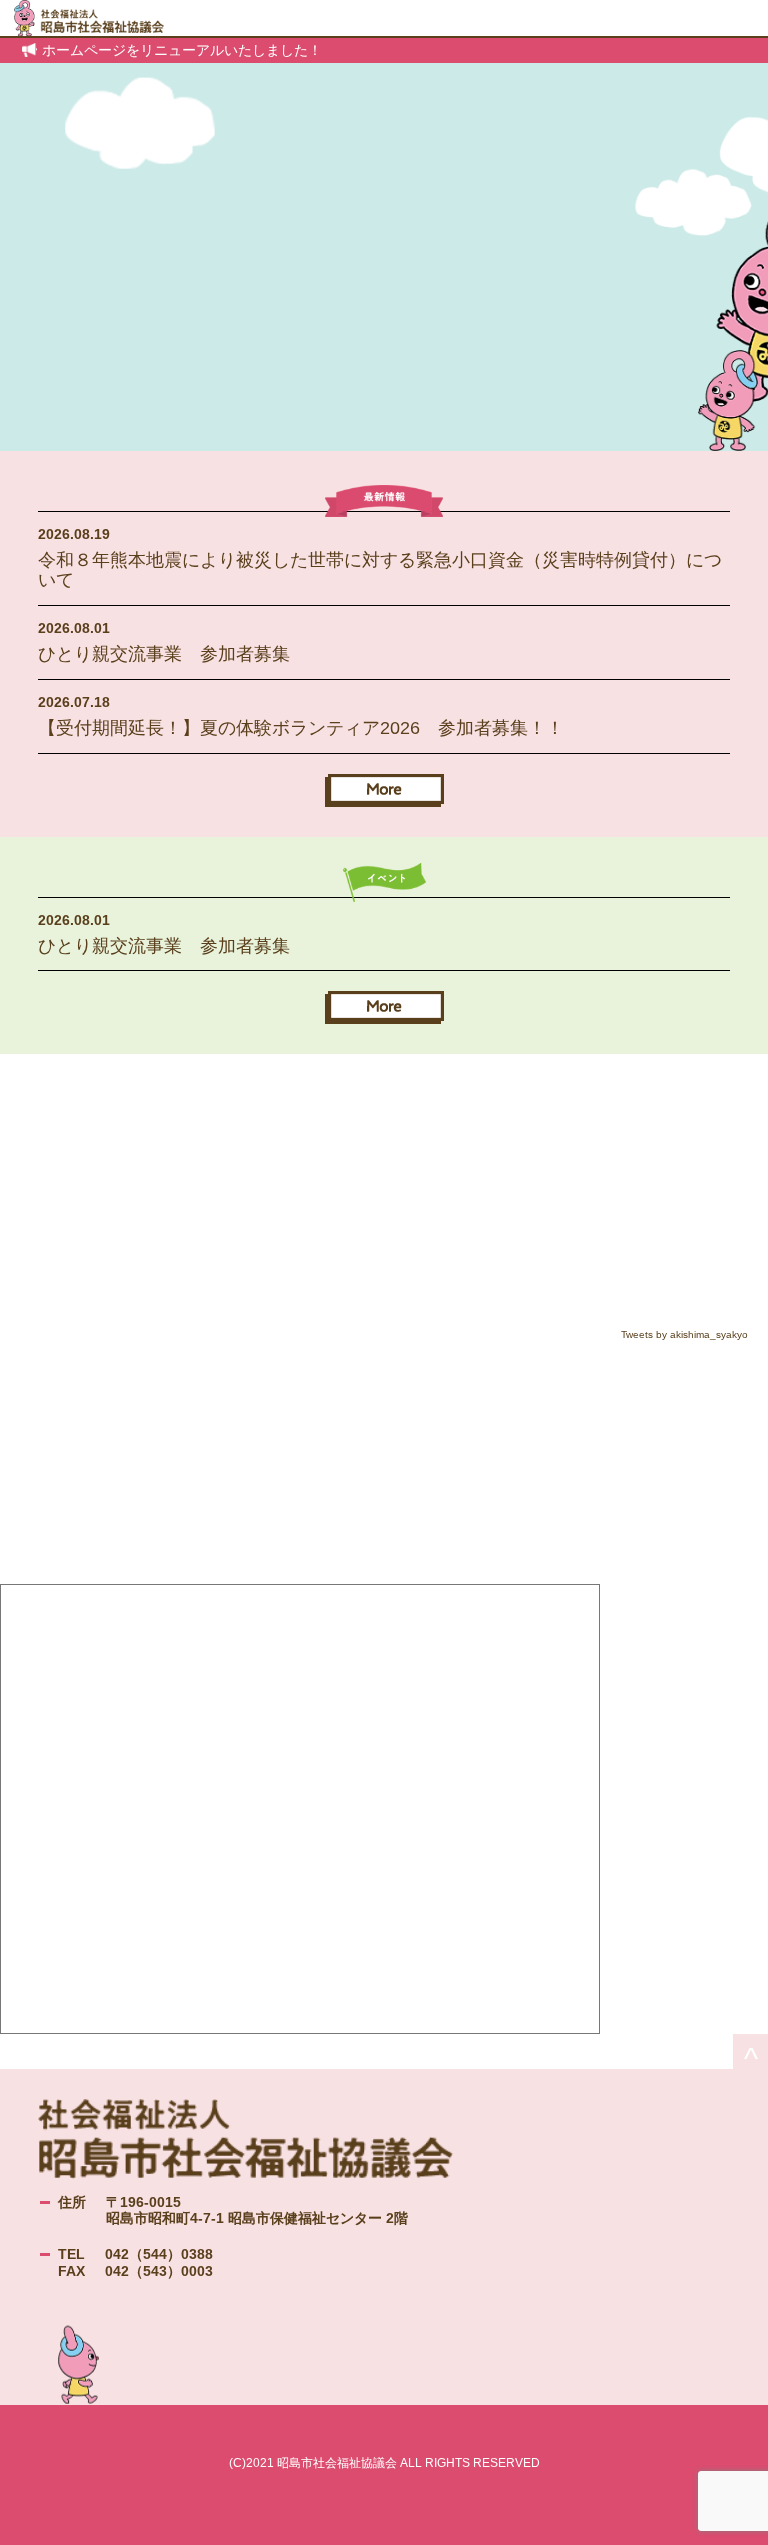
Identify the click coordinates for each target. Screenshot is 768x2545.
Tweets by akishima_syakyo (684, 1334)
